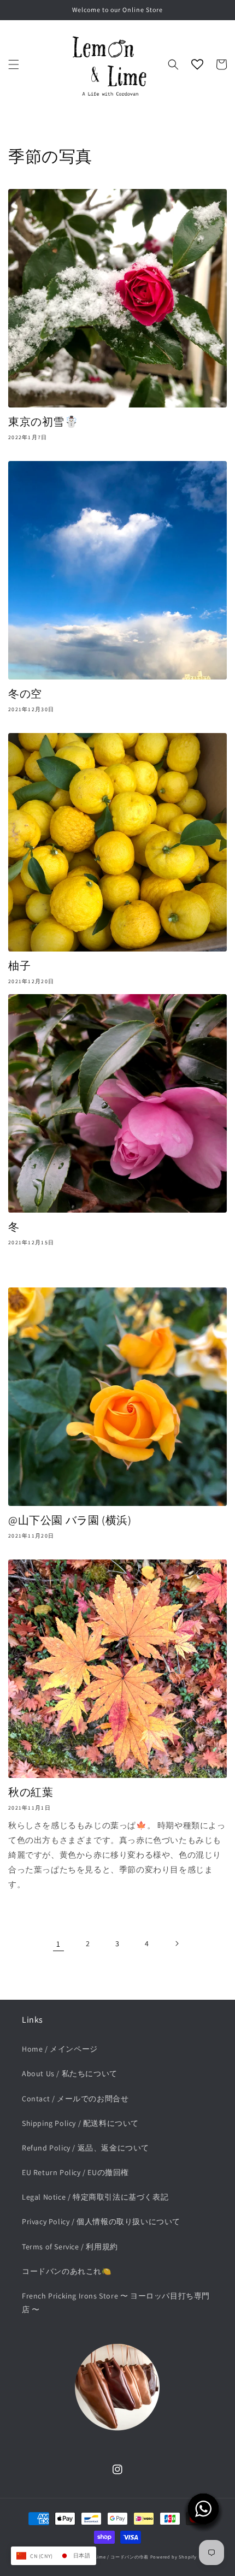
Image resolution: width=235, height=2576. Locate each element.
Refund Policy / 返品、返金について (86, 2148)
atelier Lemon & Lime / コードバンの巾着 (103, 2557)
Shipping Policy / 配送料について (80, 2123)
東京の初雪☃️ (43, 422)
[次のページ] (177, 1943)
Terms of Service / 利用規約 (70, 2247)
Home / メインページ (60, 2049)
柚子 (19, 966)
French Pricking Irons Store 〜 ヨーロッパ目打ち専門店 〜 (116, 2303)
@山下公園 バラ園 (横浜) (70, 1520)
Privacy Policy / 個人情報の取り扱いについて (101, 2221)
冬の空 (25, 694)
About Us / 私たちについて (70, 2073)
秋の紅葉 (31, 1792)
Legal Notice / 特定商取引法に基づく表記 (95, 2197)
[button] (14, 64)
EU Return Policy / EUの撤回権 (75, 2172)
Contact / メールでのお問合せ (75, 2099)
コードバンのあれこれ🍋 (67, 2271)
